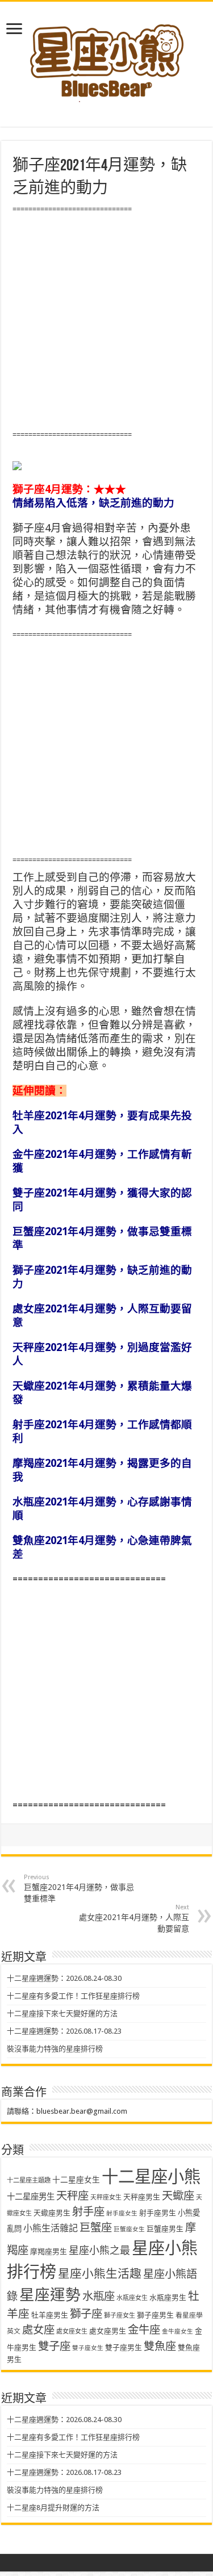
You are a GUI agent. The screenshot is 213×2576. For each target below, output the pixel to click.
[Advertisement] (106, 322)
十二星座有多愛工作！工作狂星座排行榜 (73, 1996)
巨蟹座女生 (129, 2229)
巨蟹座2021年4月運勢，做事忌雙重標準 (79, 1888)
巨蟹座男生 (165, 2229)
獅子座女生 (120, 2316)
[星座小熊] (107, 56)
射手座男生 (158, 2213)
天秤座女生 (106, 2197)
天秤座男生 (142, 2197)
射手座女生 (122, 2213)
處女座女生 (72, 2332)
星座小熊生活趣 (100, 2274)
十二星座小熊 (151, 2177)
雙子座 (54, 2346)
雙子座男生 (124, 2347)
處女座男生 (108, 2331)
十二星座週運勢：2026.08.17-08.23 (64, 2031)
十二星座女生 (76, 2180)
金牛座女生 (177, 2332)
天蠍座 (178, 2196)
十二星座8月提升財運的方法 (53, 2508)
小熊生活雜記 (51, 2228)
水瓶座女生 (132, 2298)
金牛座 (144, 2330)
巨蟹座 (96, 2228)
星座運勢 (50, 2295)
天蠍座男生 (52, 2213)
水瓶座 (99, 2296)
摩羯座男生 (49, 2251)
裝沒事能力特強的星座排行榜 (55, 2049)
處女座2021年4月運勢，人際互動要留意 (134, 1918)
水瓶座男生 (168, 2297)
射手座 (88, 2212)
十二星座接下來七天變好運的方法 (62, 2013)
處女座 (38, 2330)
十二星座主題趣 (29, 2180)
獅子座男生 (155, 2315)
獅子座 (86, 2314)
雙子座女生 (88, 2348)
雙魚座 (160, 2346)
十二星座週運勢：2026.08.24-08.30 (64, 1978)
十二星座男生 (31, 2197)
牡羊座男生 (50, 2315)
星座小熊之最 (99, 2250)
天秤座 (72, 2196)
